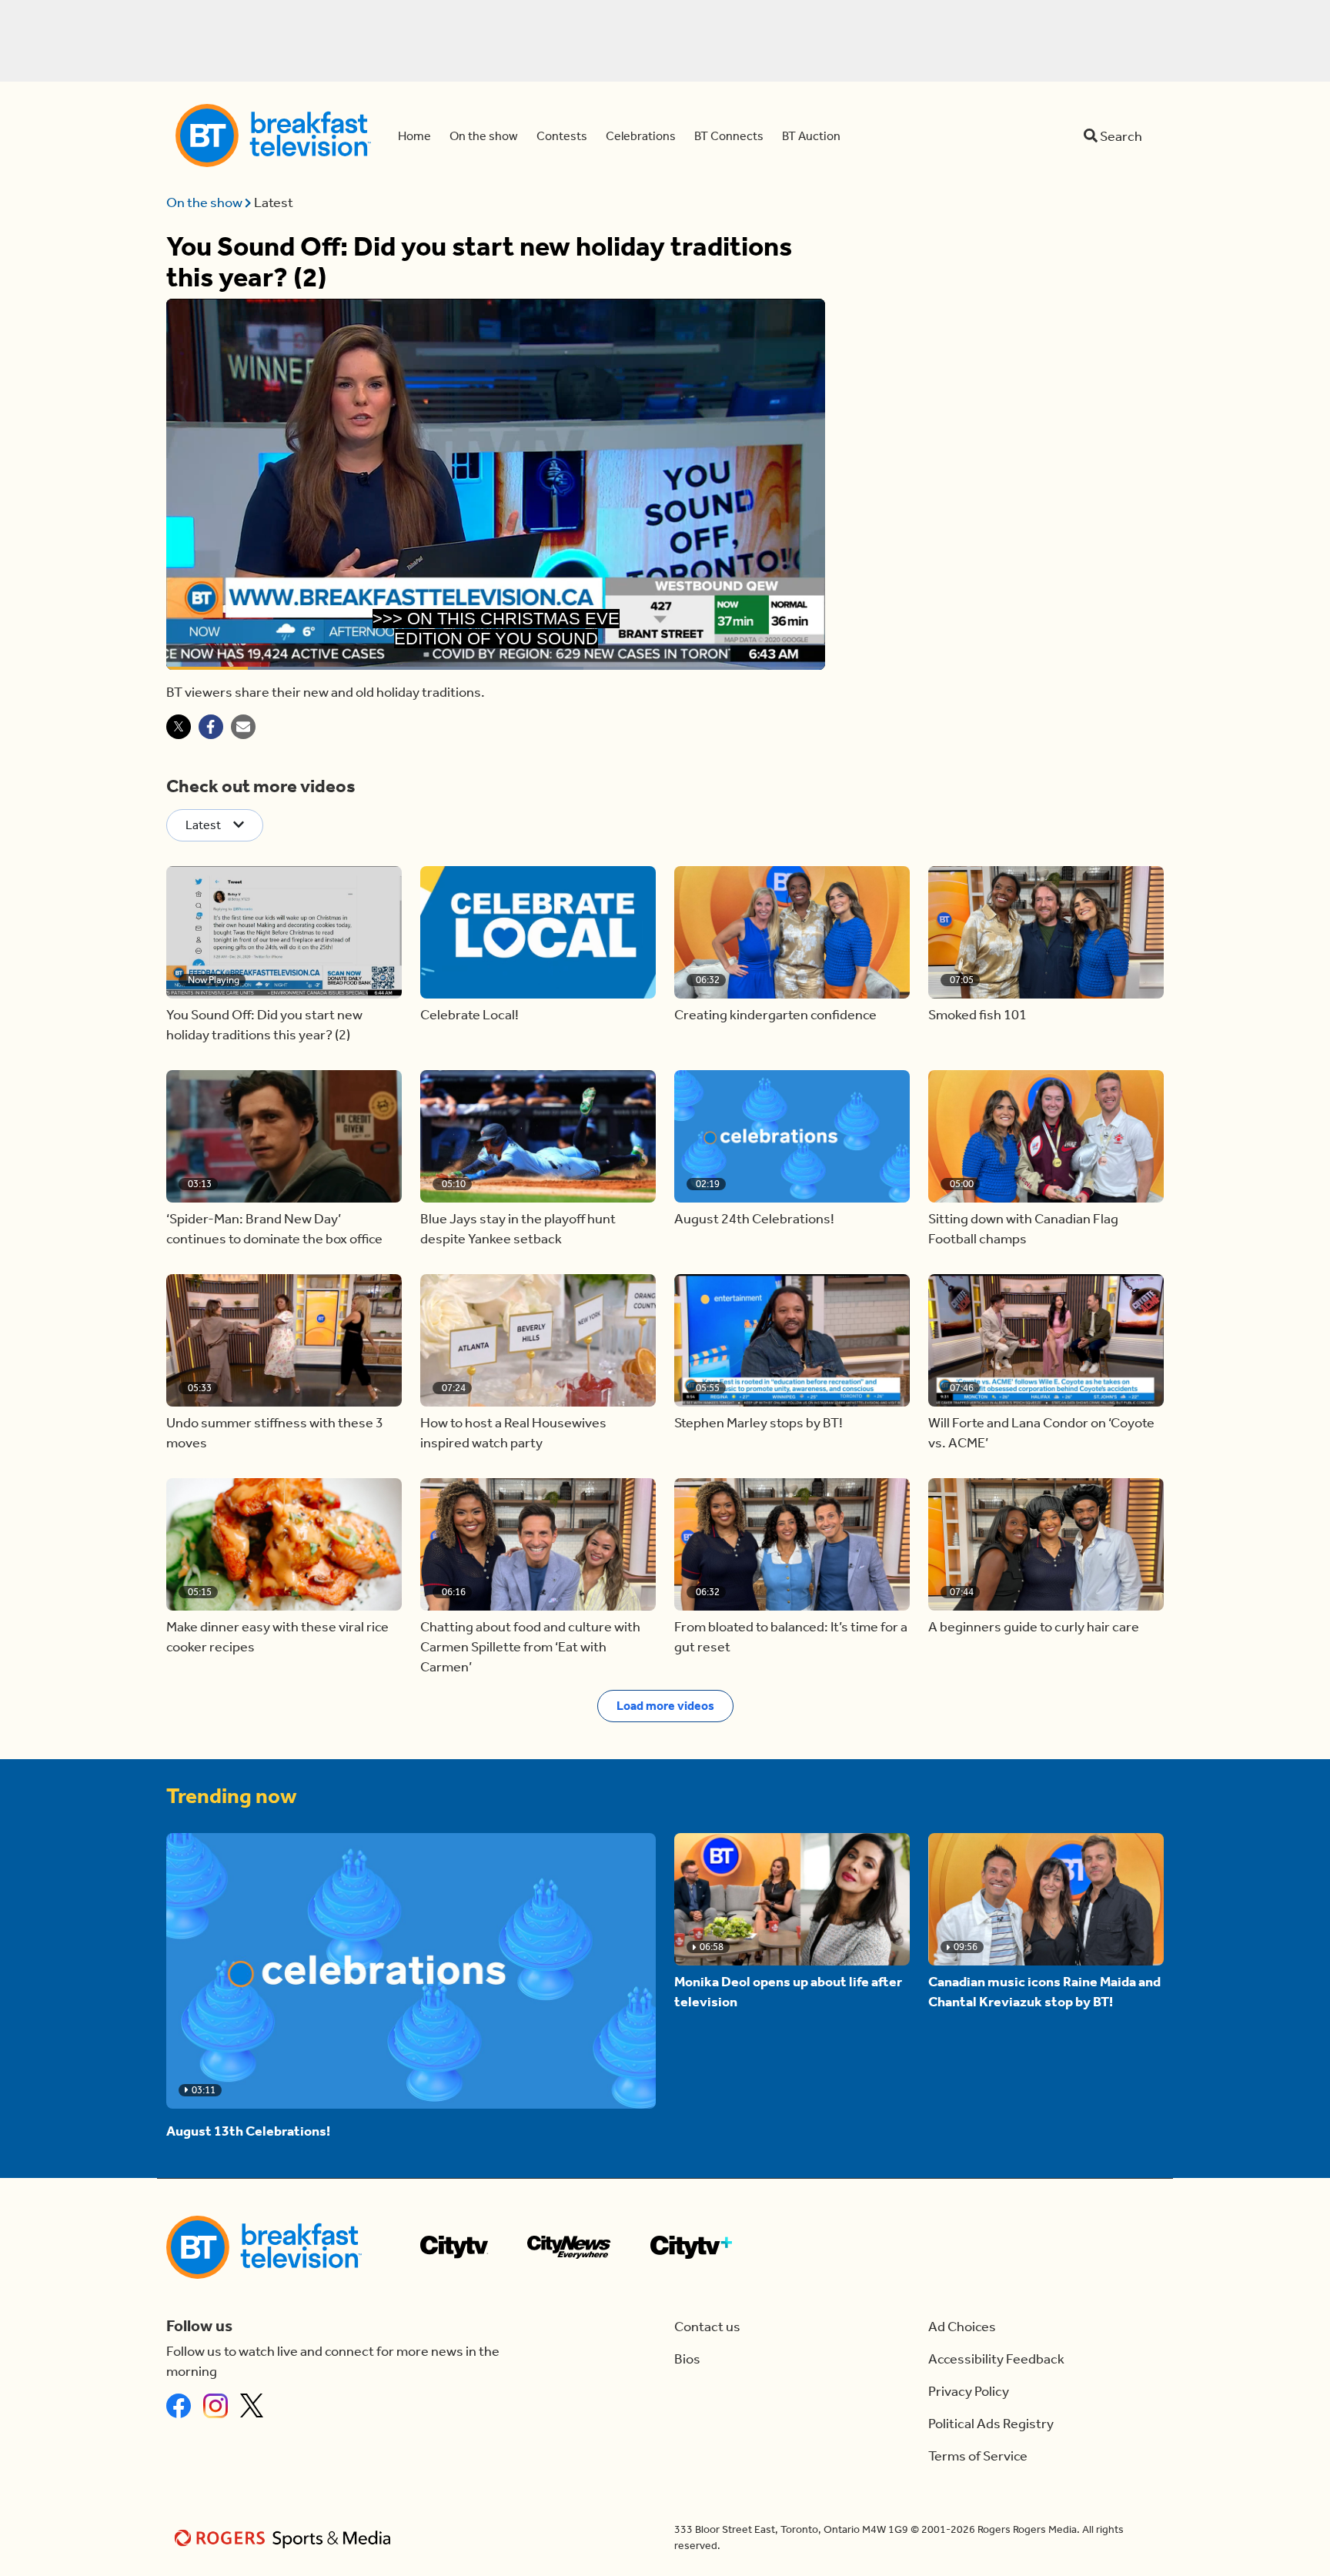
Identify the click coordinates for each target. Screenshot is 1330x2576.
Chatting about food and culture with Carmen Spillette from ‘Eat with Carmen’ (530, 1647)
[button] (284, 932)
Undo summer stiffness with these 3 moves (275, 1433)
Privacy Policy (969, 2391)
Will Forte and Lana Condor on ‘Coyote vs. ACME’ (1041, 1433)
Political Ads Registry (991, 2424)
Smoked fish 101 (977, 1015)
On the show (206, 202)
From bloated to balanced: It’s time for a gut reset (791, 1637)
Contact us (707, 2327)
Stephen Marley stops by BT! (759, 1423)
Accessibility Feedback (996, 2359)
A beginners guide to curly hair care (1034, 1627)
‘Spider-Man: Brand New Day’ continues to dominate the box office (274, 1229)
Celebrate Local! (470, 1015)
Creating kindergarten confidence (775, 1015)
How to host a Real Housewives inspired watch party (513, 1433)
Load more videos (665, 1706)
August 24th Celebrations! (754, 1219)
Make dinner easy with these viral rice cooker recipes (277, 1637)
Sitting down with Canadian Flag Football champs (1023, 1229)
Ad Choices (962, 2327)
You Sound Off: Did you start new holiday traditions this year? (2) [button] (264, 1025)
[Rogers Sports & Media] (285, 2538)
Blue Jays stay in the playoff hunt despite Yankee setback (518, 1229)
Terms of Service (978, 2456)
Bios (687, 2359)
